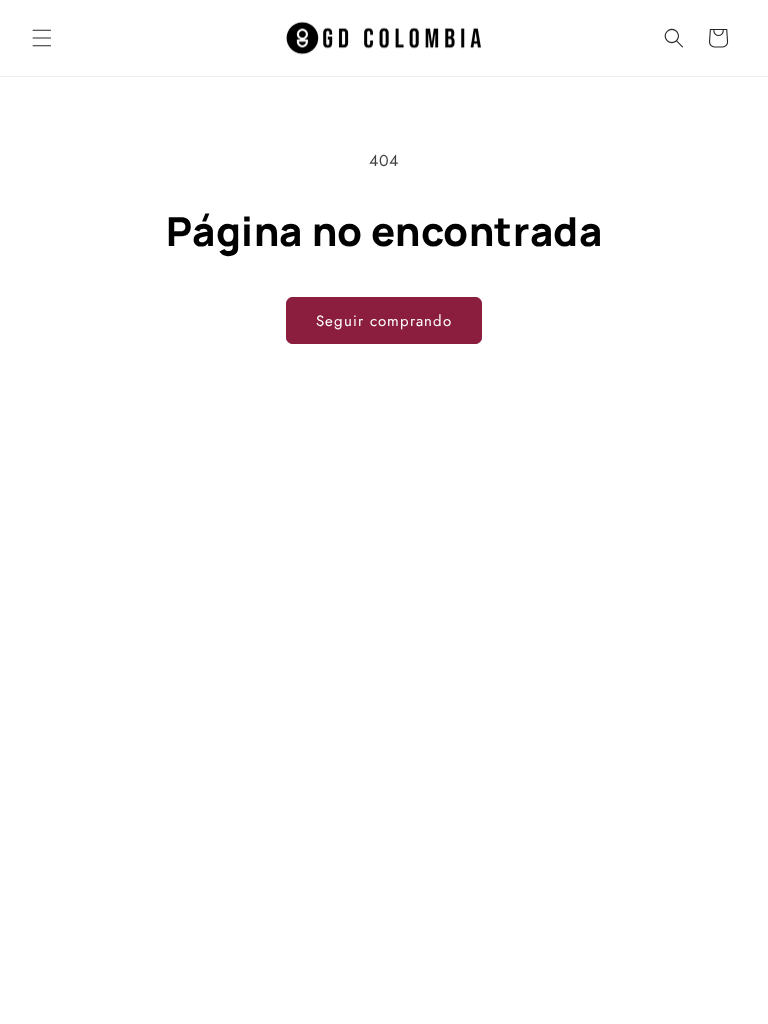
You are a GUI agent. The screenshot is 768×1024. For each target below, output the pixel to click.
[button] (42, 38)
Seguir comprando (384, 321)
